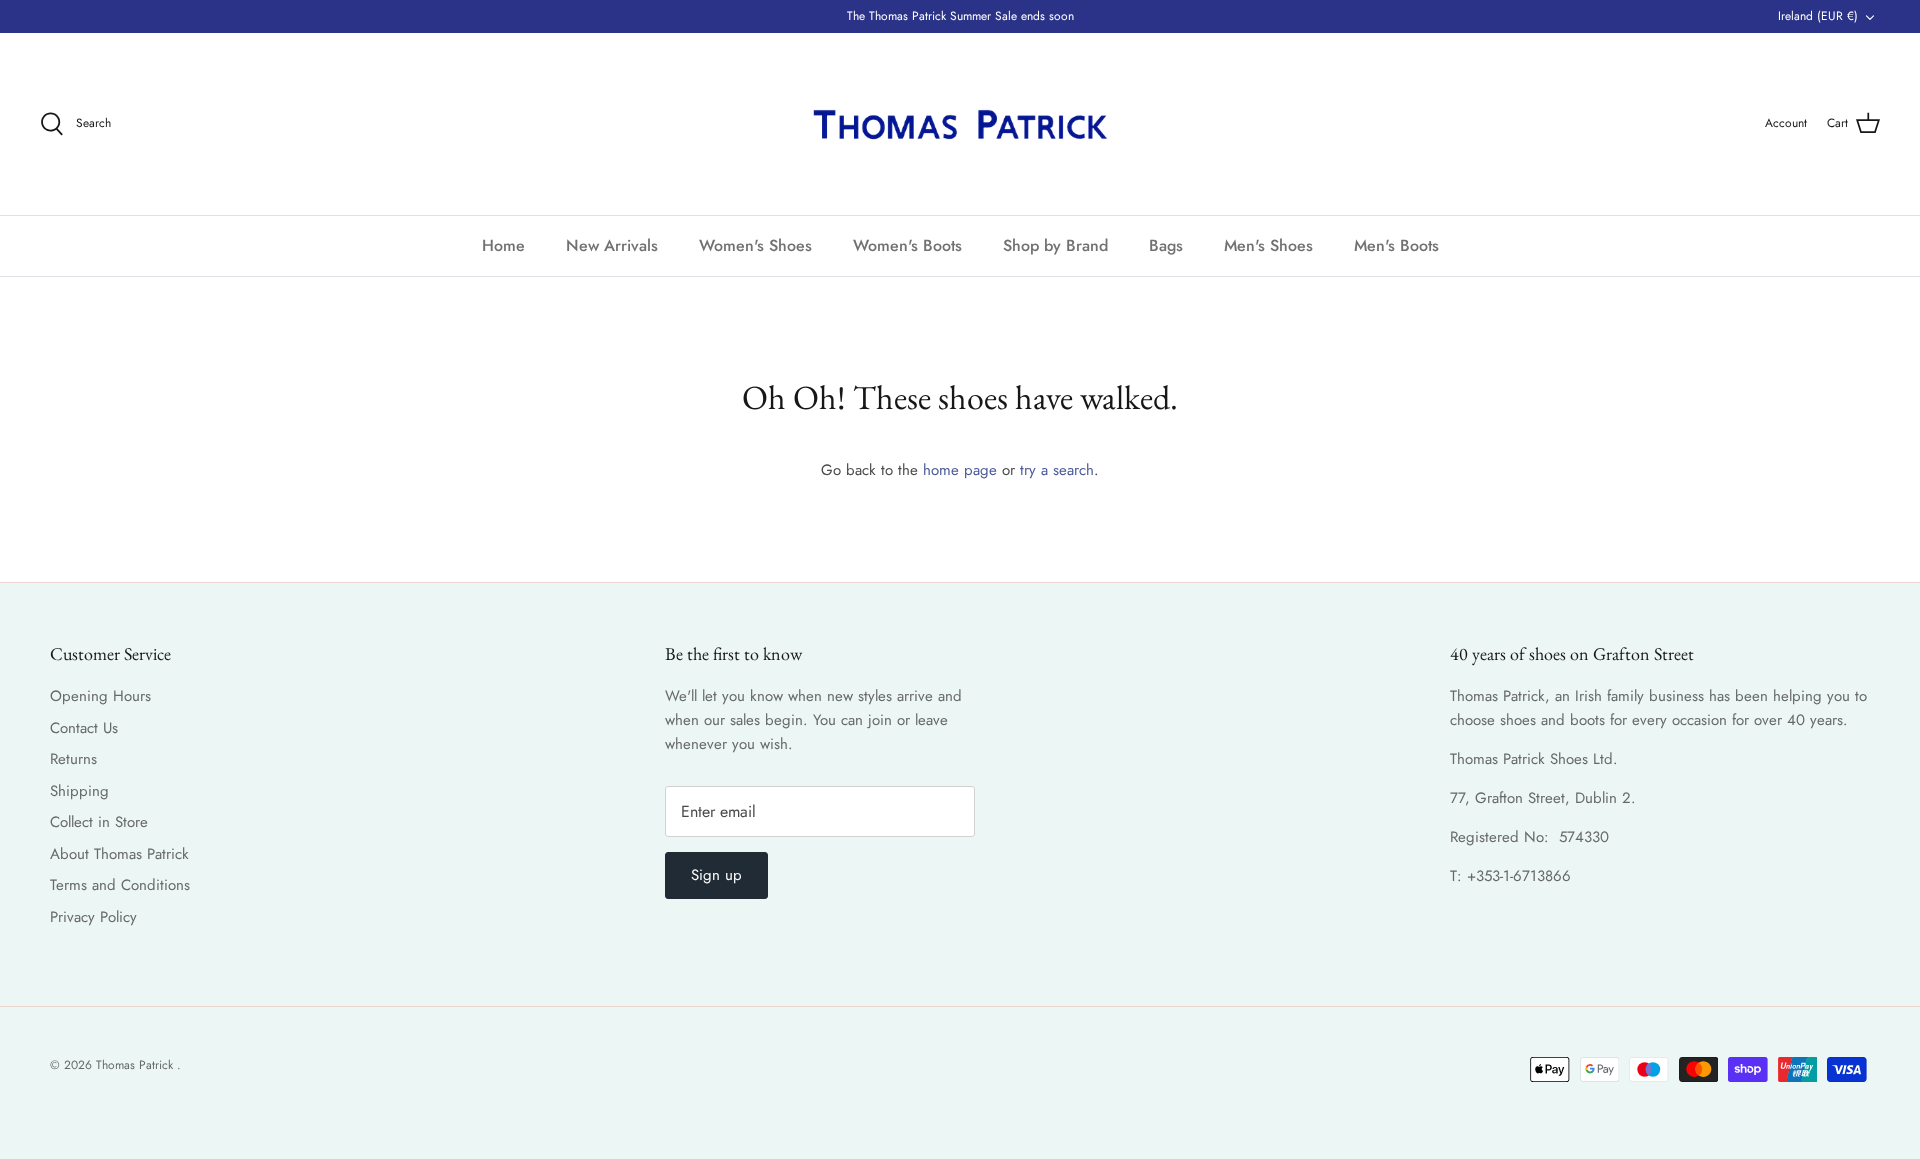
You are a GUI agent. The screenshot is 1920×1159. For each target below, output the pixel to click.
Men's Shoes (1268, 245)
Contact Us (84, 728)
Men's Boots (1396, 245)
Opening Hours (100, 696)
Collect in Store (99, 822)
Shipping (79, 791)
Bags (1166, 245)
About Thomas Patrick (119, 854)
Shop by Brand (1055, 245)
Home (503, 245)
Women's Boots (907, 245)
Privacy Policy (93, 917)
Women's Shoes (755, 245)
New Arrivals (612, 245)
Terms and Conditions (120, 885)
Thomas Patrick (136, 1065)
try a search (1057, 470)
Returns (73, 759)
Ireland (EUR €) (1818, 16)
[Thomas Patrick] (960, 124)
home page (960, 470)
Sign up (716, 875)
